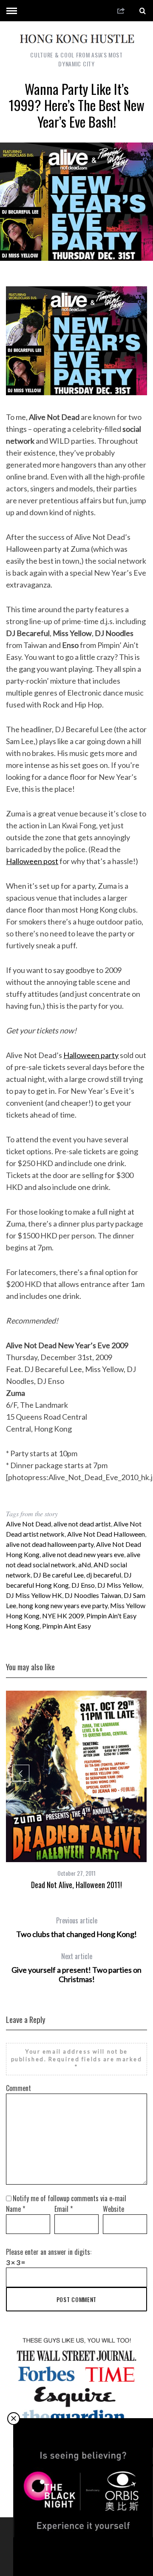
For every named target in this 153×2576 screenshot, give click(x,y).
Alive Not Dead (28, 1524)
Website (113, 2209)
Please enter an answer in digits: (49, 2252)
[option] (76, 1790)
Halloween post (32, 861)
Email (64, 2209)
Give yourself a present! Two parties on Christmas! (76, 1968)
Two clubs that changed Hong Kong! (76, 1927)
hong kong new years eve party (63, 1605)
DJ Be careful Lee (58, 1575)
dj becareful (104, 1575)
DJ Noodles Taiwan (93, 1595)
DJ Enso (83, 1585)
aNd (85, 1565)
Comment (18, 2088)
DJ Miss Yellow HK (34, 1595)
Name (16, 2209)
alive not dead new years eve (83, 1554)
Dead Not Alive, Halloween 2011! (76, 1885)
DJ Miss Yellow (120, 1585)
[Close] (14, 2419)
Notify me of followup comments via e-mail (69, 2198)
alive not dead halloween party (50, 1544)
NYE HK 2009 (63, 1616)
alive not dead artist (82, 1524)
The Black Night (84, 2558)
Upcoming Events (84, 2548)
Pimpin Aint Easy (67, 1626)
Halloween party (91, 1055)
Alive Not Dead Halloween (106, 1534)
